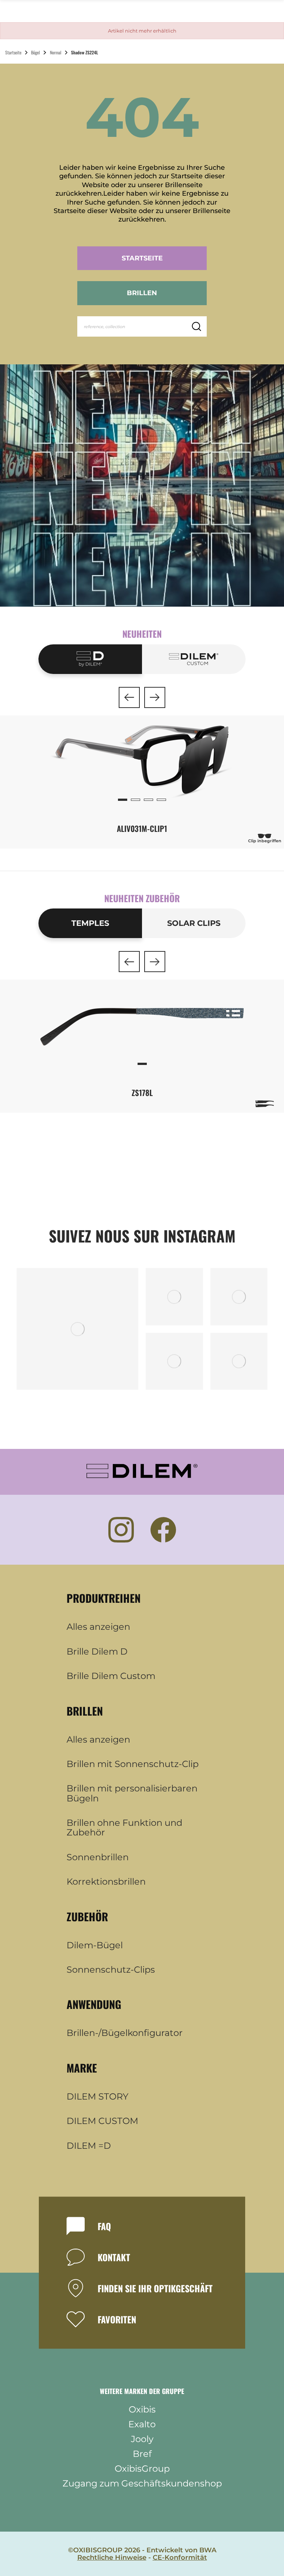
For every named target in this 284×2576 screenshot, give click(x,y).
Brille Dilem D (97, 1652)
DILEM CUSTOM (102, 2121)
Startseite (142, 258)
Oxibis (142, 2410)
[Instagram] (121, 1530)
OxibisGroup (142, 2469)
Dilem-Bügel (95, 1945)
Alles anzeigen (98, 1627)
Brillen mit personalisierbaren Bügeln (132, 1793)
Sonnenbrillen (98, 1857)
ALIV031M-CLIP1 (142, 828)
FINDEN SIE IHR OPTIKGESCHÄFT (155, 2288)
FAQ (104, 2226)
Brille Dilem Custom (111, 1676)
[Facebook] (163, 1530)
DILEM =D (89, 2146)
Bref (142, 2454)
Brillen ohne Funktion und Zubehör (124, 1828)
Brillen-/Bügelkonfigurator (125, 2033)
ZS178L (142, 1093)
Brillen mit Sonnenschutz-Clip (133, 1764)
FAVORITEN (117, 2319)
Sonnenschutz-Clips (111, 1970)
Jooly (142, 2439)
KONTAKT (114, 2257)
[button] (129, 697)
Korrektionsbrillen (106, 1882)
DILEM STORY (97, 2097)
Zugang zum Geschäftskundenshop (142, 2484)
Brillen (142, 293)
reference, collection (104, 327)
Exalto (142, 2424)
